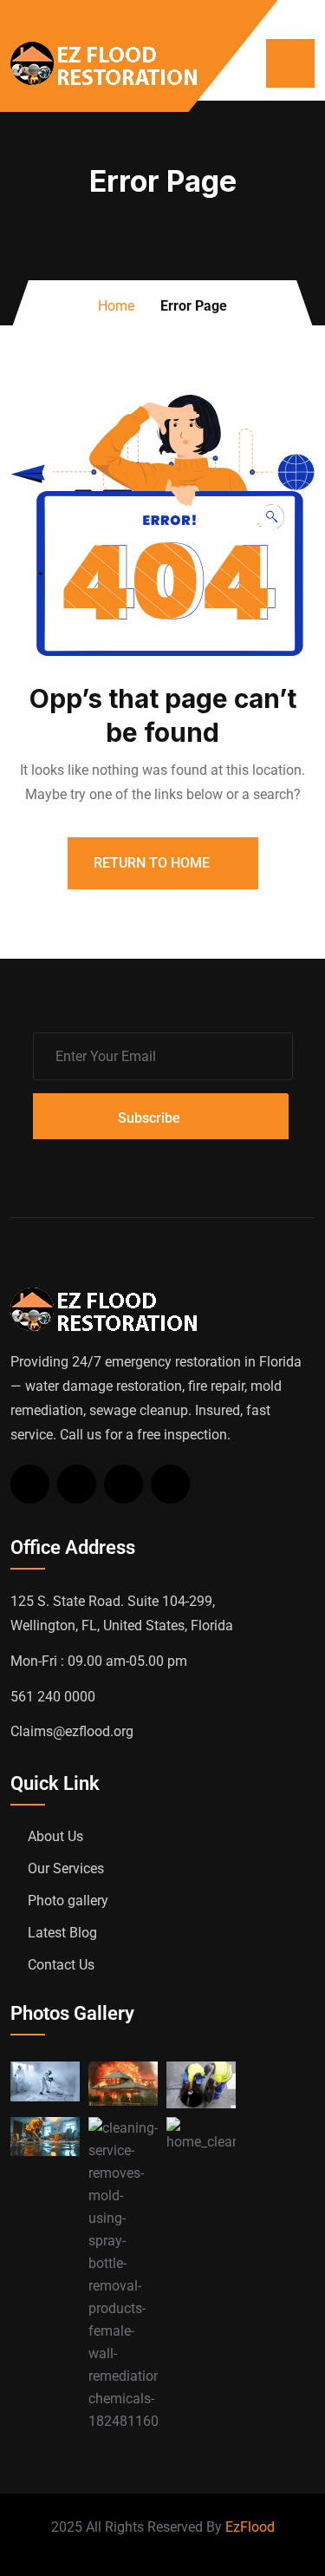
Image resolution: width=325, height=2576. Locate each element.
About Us (55, 1836)
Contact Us (61, 1965)
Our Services (66, 1868)
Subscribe (149, 1118)
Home (116, 306)
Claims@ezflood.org (72, 1731)
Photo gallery (68, 1901)
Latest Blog (62, 1933)
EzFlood (250, 2527)
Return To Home (153, 863)
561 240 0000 (53, 1697)
